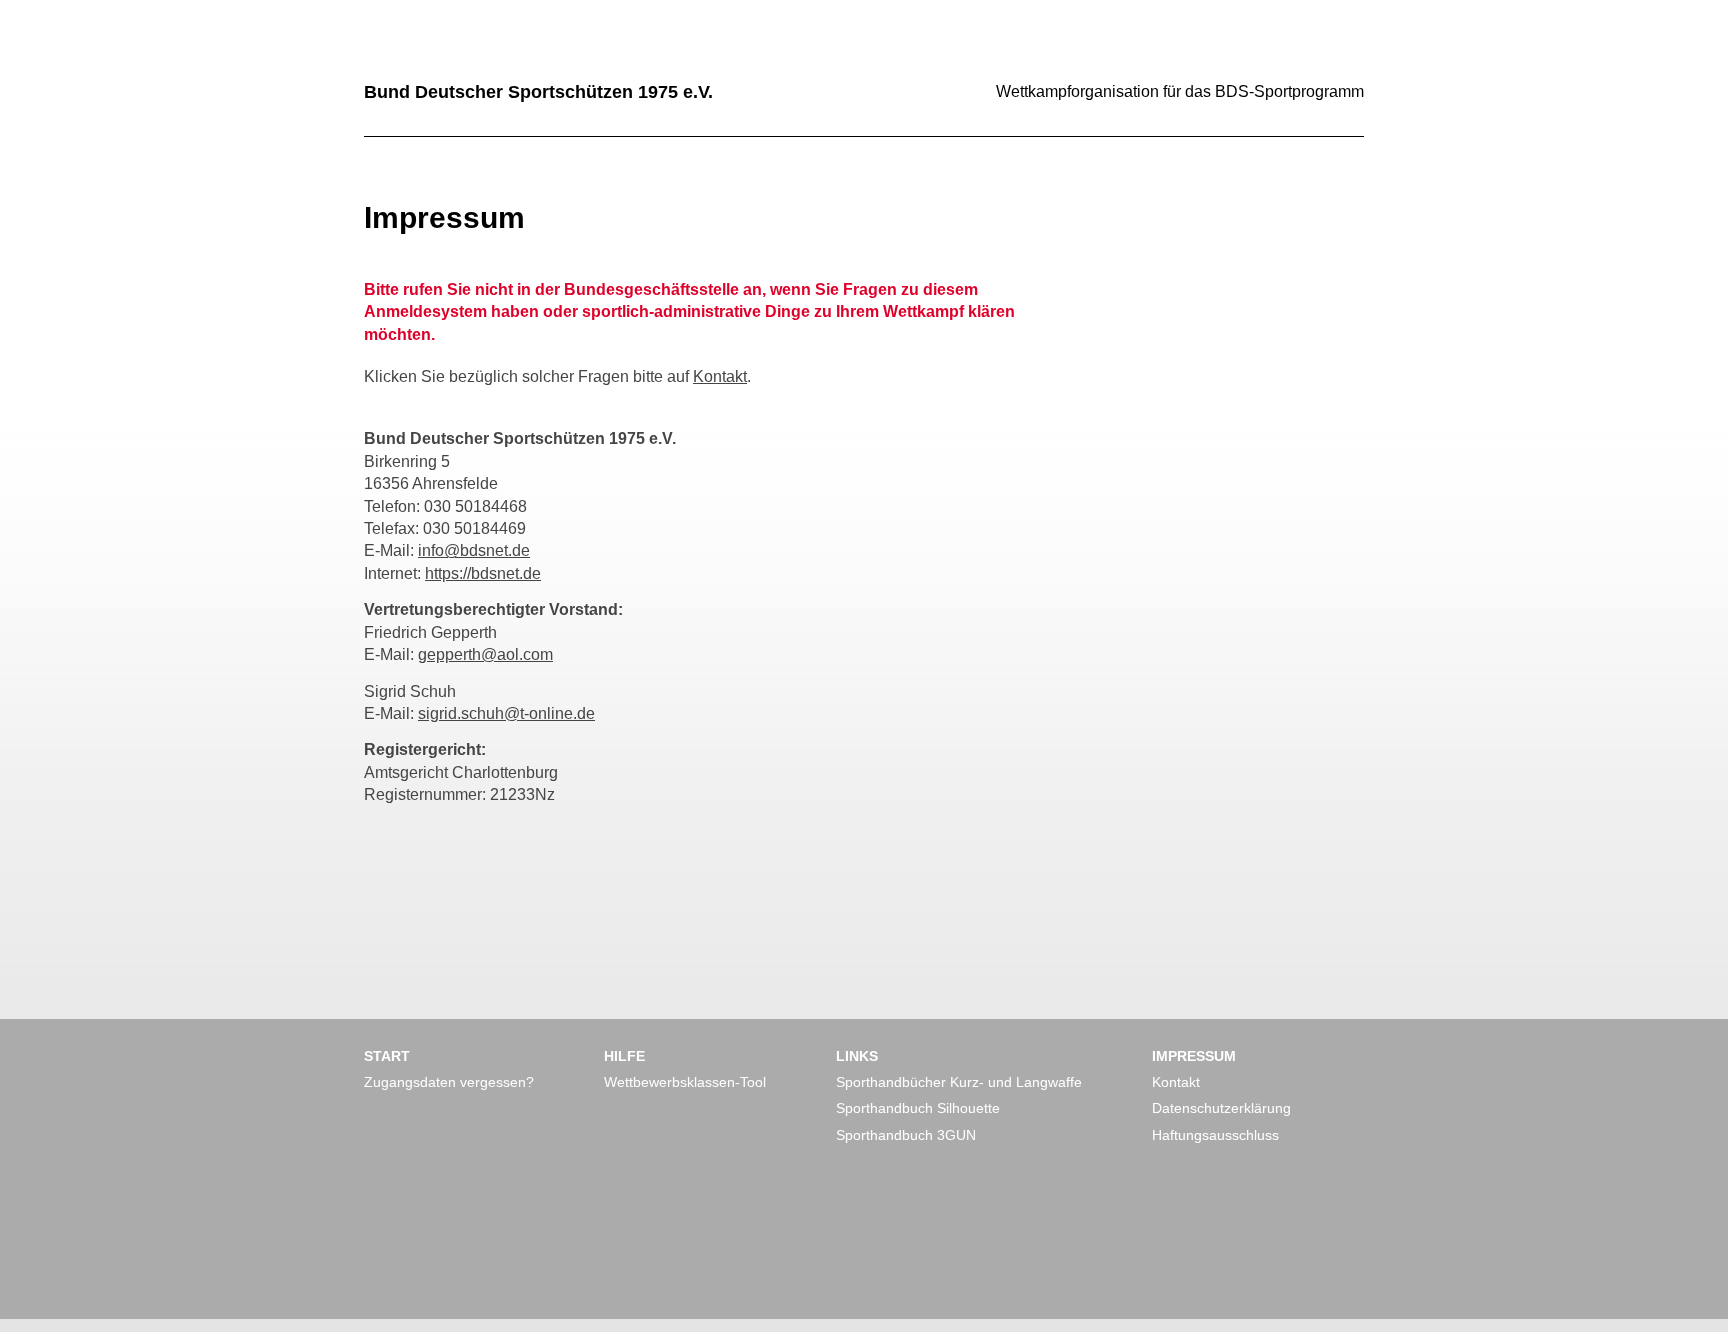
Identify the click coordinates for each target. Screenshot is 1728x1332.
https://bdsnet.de (483, 573)
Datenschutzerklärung (1221, 1108)
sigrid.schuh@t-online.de (506, 713)
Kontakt (720, 376)
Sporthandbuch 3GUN (906, 1135)
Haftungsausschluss (1215, 1135)
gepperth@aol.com (485, 654)
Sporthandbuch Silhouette (918, 1108)
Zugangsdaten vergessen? (449, 1082)
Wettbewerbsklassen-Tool (685, 1082)
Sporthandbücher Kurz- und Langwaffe (959, 1082)
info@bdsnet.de (474, 550)
